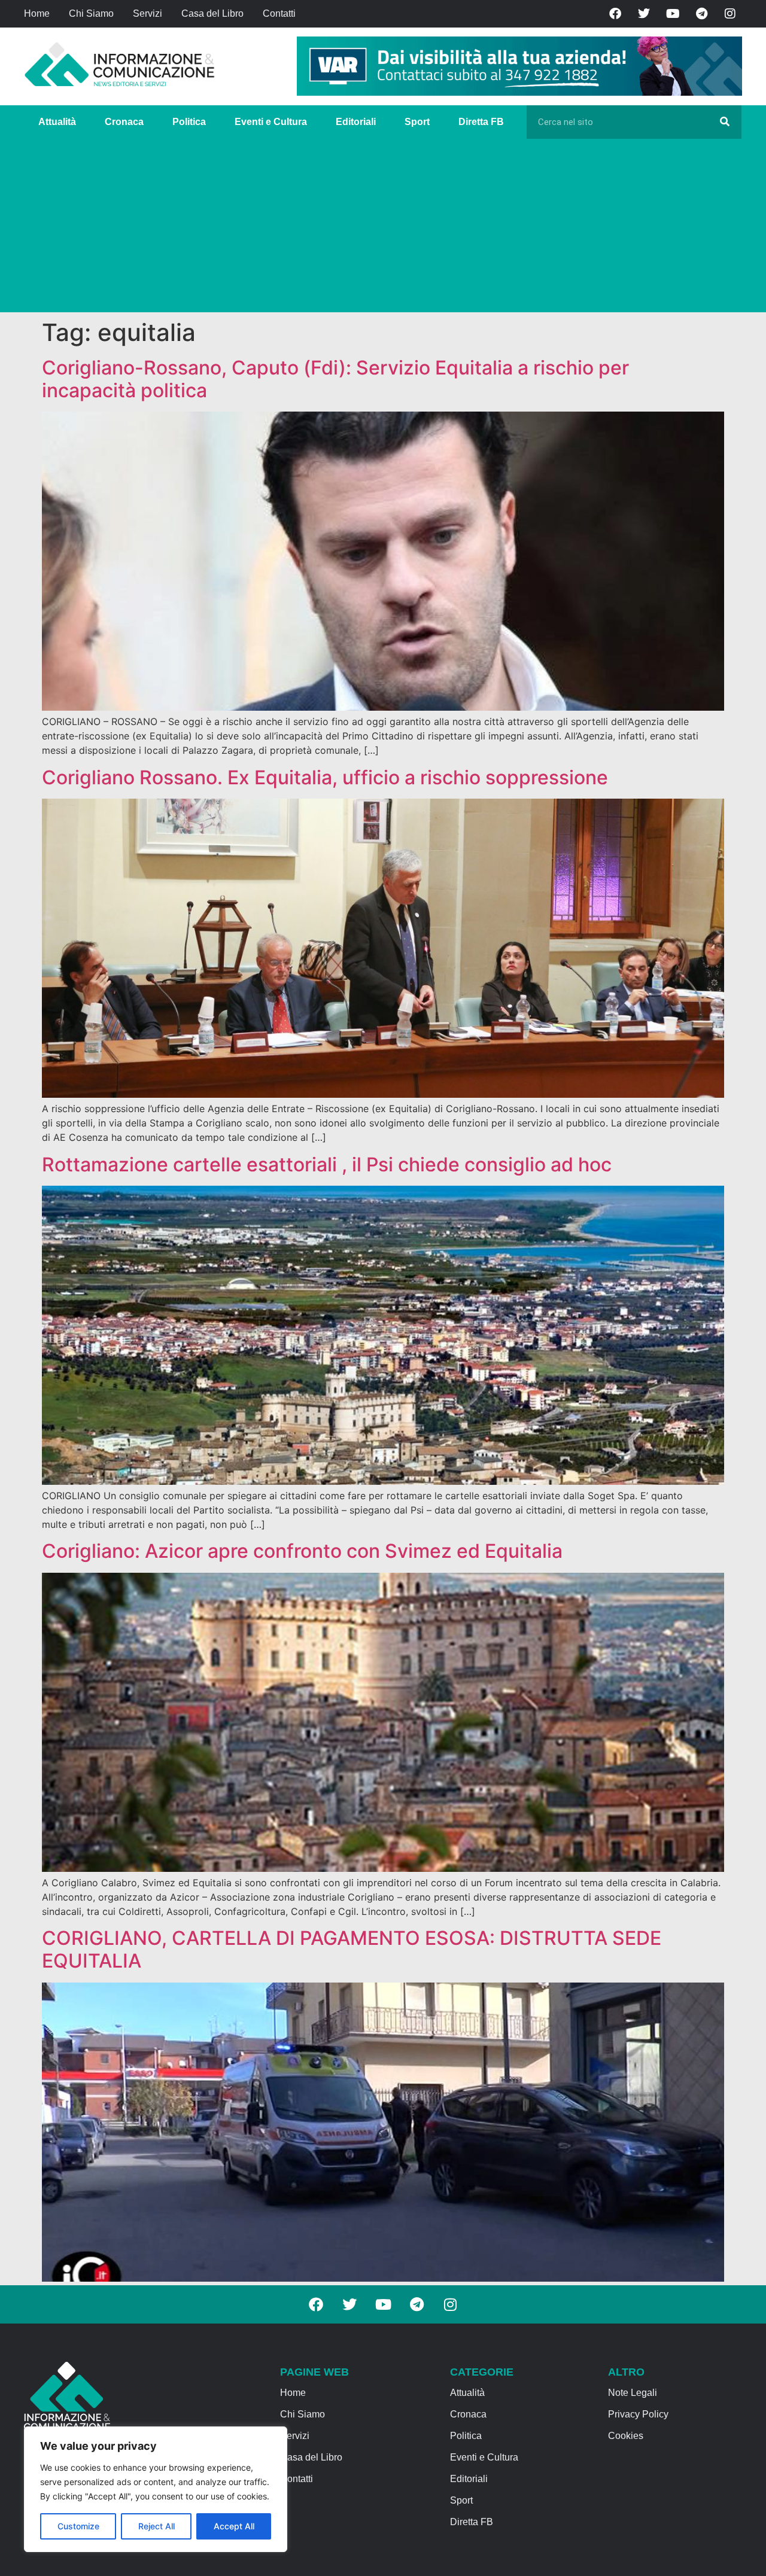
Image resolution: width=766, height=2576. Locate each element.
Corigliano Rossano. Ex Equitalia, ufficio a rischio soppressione (325, 777)
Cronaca (124, 122)
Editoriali (356, 122)
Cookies (626, 2436)
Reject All (156, 2526)
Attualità (57, 122)
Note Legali (633, 2393)
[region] (156, 2489)
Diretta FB (481, 122)
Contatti (279, 13)
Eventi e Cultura (271, 122)
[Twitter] (644, 14)
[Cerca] (725, 122)
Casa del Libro (212, 13)
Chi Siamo (91, 13)
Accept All (234, 2526)
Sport (417, 122)
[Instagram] (730, 14)
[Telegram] (701, 14)
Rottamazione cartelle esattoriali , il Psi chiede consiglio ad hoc (327, 1164)
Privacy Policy (638, 2414)
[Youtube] (673, 14)
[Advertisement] (383, 229)
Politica (189, 122)
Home (37, 13)
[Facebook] (615, 14)
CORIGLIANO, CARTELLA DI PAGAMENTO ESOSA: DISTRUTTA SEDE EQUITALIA (352, 1949)
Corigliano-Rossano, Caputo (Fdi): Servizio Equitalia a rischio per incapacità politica (335, 379)
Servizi (148, 13)
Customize (78, 2526)
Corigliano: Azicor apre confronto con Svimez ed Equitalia (302, 1551)
